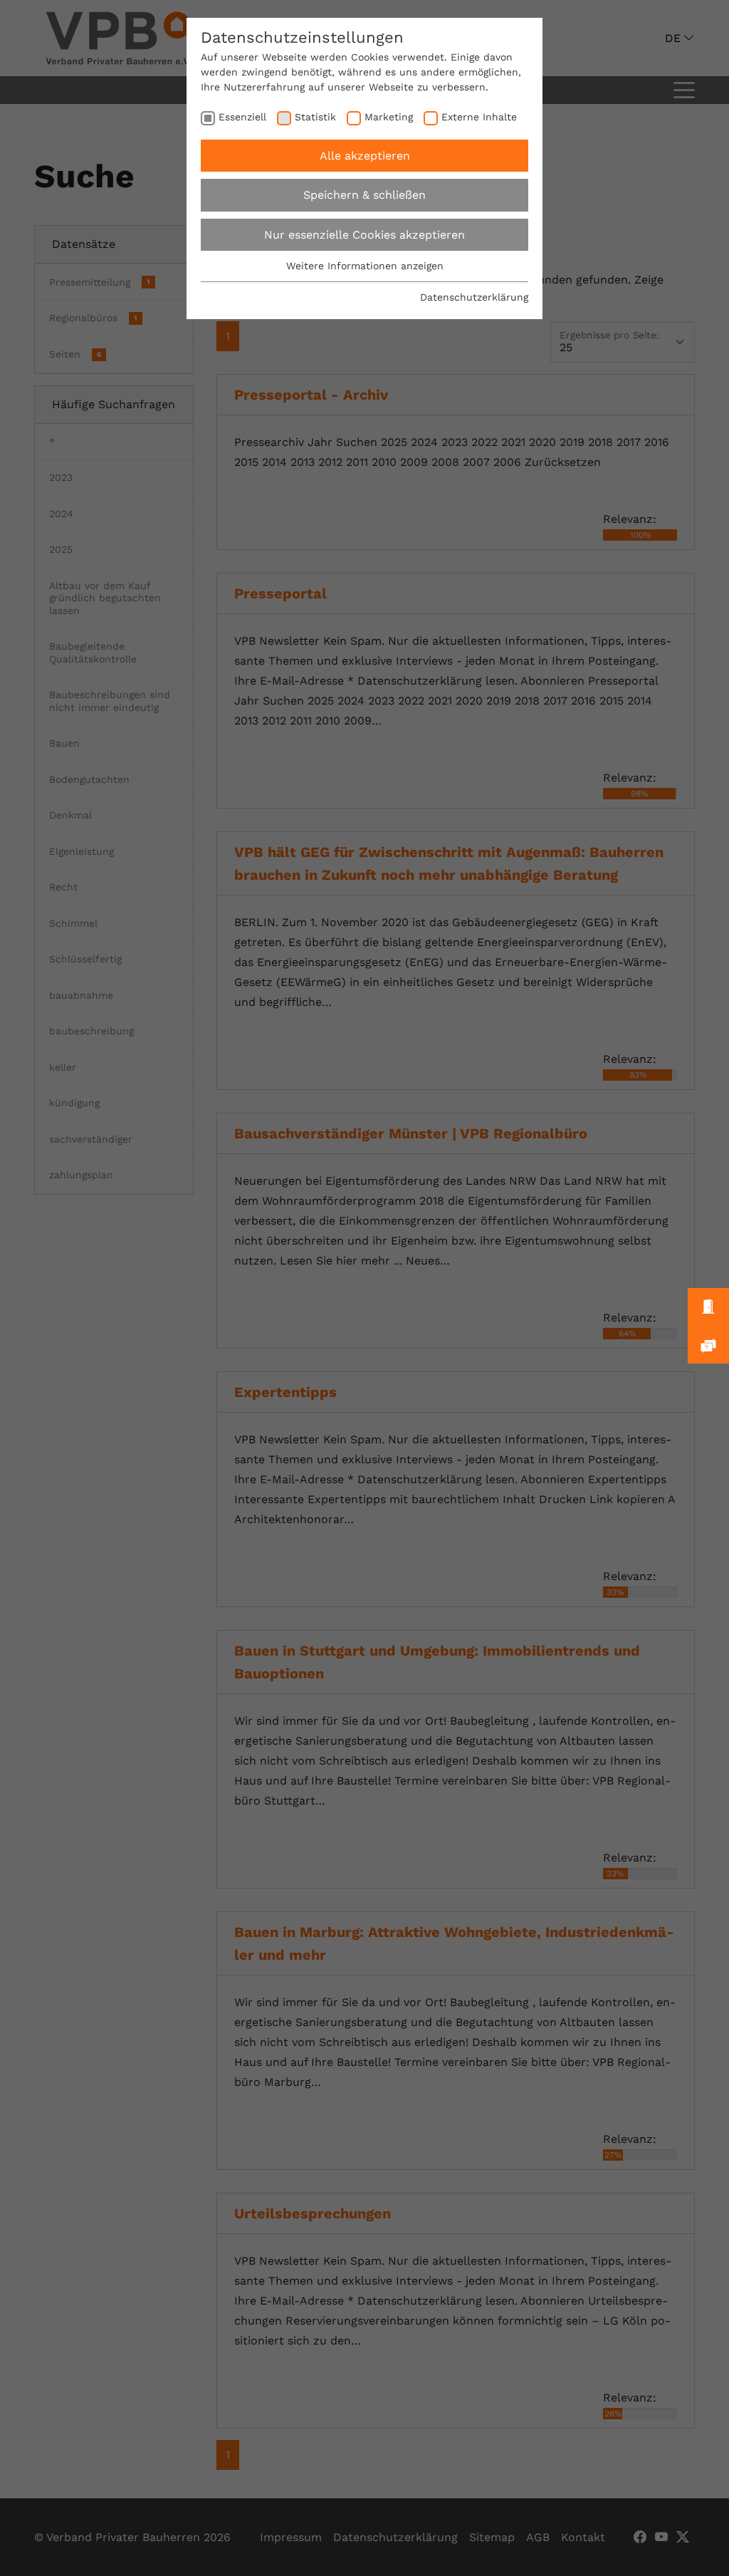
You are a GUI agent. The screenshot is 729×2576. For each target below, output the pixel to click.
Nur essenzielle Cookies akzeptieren (364, 235)
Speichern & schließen (364, 195)
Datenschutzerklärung (474, 297)
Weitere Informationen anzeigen (365, 266)
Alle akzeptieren (365, 156)
